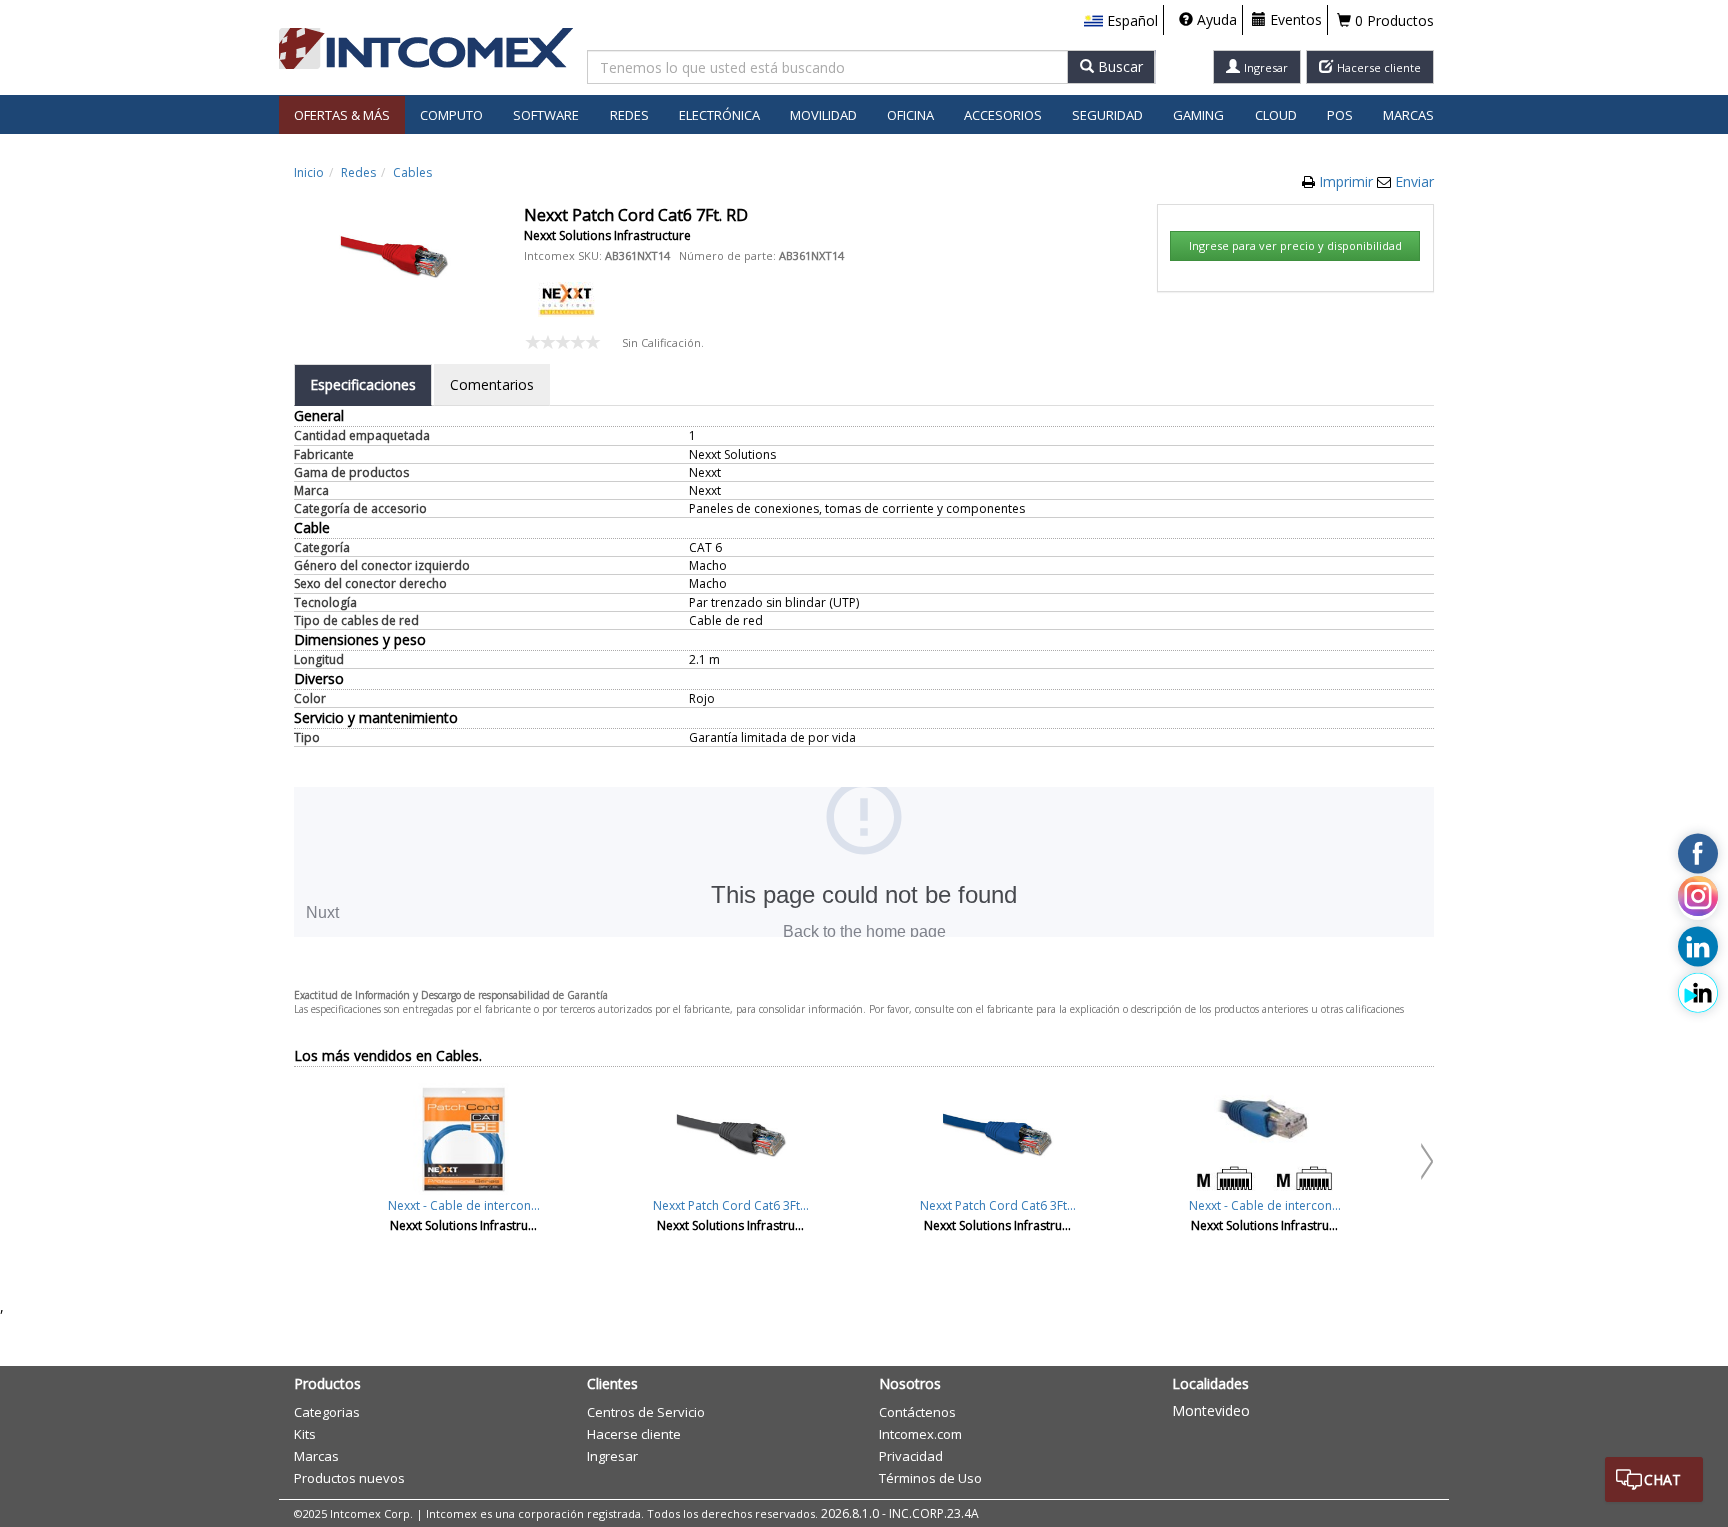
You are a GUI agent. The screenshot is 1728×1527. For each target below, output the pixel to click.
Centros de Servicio (646, 1412)
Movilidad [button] (823, 115)
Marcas (1408, 115)
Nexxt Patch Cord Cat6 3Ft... (731, 1205)
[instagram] (1698, 900)
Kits (305, 1434)
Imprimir (1348, 181)
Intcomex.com (920, 1434)
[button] (1121, 21)
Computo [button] (451, 115)
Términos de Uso (930, 1478)
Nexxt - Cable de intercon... (464, 1205)
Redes (358, 172)
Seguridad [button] (1107, 115)
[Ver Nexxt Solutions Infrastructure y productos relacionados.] (566, 297)
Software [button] (546, 115)
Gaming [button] (1198, 115)
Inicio (309, 172)
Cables (412, 172)
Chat (1662, 1479)
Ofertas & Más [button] (342, 115)
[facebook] (1698, 854)
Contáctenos (917, 1412)
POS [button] (1340, 115)
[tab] (363, 385)
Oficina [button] (910, 115)
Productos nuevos (349, 1478)
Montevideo (1211, 1410)
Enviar (1414, 181)
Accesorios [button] (1003, 115)
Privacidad (911, 1456)
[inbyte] (1698, 993)
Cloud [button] (1276, 115)
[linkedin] (1698, 947)
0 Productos (1392, 20)
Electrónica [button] (719, 115)
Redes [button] (629, 115)
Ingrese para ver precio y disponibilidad (1295, 245)
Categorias (327, 1412)
